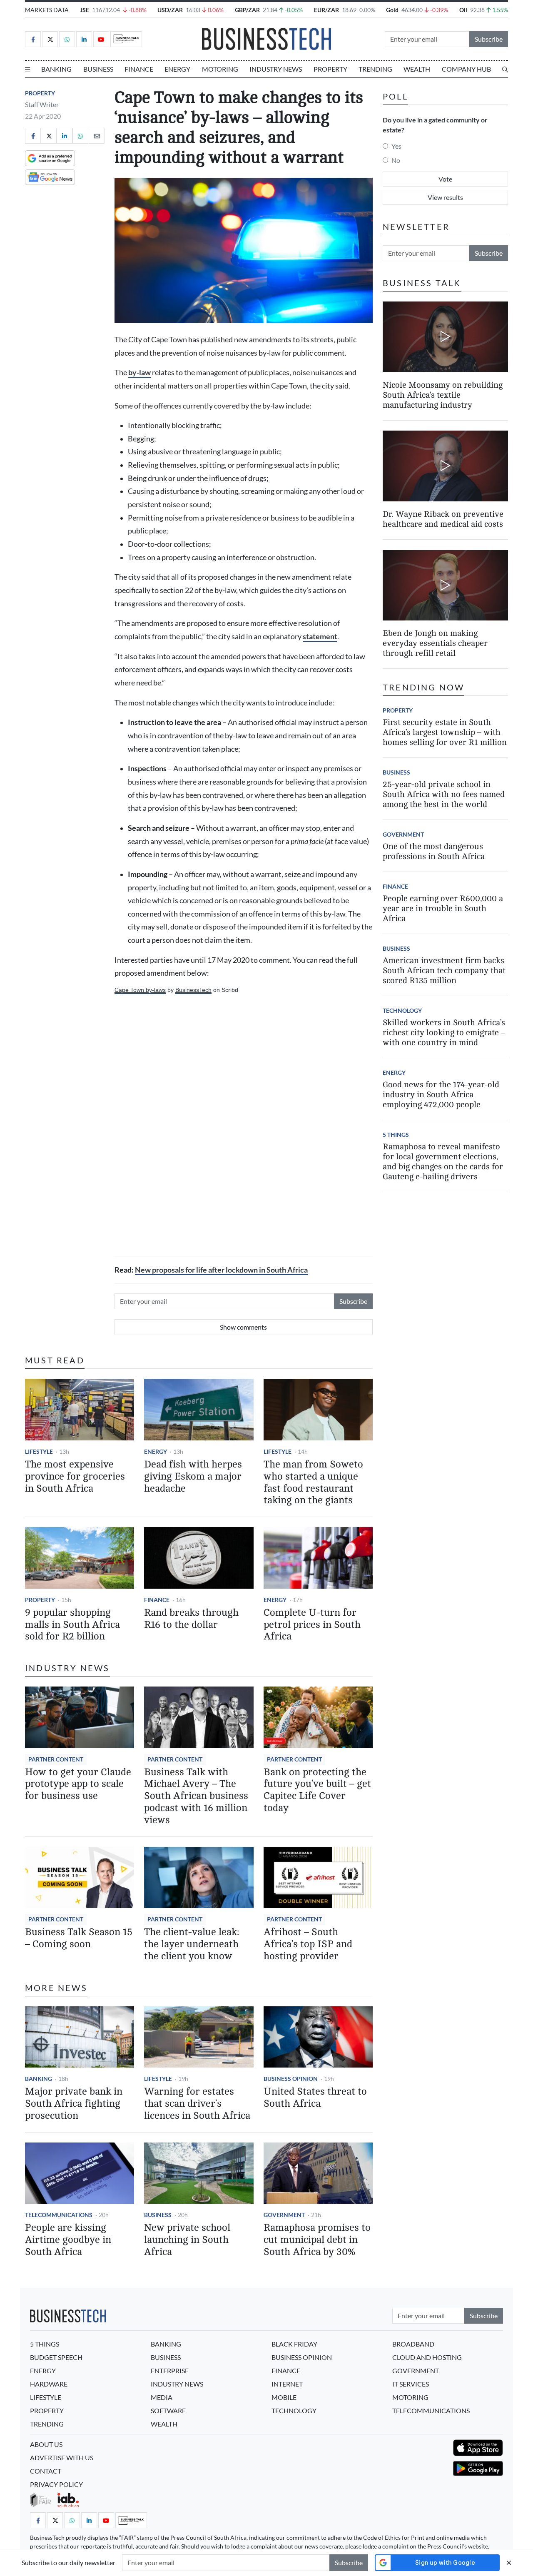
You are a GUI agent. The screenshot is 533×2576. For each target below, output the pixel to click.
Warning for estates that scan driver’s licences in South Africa (197, 2104)
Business (98, 69)
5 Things (396, 1135)
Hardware (49, 2384)
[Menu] (27, 69)
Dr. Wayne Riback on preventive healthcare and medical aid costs (443, 519)
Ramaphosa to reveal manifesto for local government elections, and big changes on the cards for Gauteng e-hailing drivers (443, 1162)
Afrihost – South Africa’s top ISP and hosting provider (308, 1944)
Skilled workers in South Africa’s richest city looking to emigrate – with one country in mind (444, 1033)
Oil (463, 10)
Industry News (276, 69)
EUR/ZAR (326, 10)
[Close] (509, 2562)
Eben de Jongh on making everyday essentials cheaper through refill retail (435, 644)
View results (445, 197)
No (396, 160)
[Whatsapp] (67, 39)
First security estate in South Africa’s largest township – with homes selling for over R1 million (445, 733)
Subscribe (489, 39)
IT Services (411, 2384)
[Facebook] (33, 39)
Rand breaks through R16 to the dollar (191, 1619)
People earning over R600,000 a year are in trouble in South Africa (443, 909)
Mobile (284, 2397)
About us (46, 2444)
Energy (177, 69)
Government (284, 2215)
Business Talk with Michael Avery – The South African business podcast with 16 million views (196, 1796)
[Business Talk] (126, 39)
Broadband (413, 2344)
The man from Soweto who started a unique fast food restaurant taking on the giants (313, 1482)
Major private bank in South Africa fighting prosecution (74, 2104)
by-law (139, 372)
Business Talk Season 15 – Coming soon (79, 1938)
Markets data (47, 10)
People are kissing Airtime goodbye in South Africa (68, 2240)
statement (320, 637)
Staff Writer (42, 104)
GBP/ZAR (247, 10)
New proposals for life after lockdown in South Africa (221, 1270)
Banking (56, 69)
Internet (287, 2384)
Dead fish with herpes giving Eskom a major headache (193, 1476)
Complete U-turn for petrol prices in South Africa (312, 1625)
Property (330, 69)
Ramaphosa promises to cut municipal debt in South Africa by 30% (317, 2240)
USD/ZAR (170, 10)
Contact (46, 2471)
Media (162, 2397)
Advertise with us (62, 2458)
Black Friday (294, 2344)
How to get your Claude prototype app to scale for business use (78, 1784)
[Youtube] (101, 39)
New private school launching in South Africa (187, 2240)
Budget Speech (56, 2357)
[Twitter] (50, 39)
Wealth (417, 69)
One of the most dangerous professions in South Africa (434, 852)
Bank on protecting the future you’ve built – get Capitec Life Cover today (317, 1790)
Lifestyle (39, 1451)
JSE (85, 10)
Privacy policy (56, 2484)
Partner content (56, 1759)
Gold (392, 10)
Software (168, 2410)
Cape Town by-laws (140, 990)
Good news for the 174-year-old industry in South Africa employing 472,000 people (441, 1095)
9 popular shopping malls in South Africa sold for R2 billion (72, 1625)
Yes (396, 146)
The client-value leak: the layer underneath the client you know (192, 1944)
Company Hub (466, 69)
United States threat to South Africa (315, 2098)
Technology (402, 1011)
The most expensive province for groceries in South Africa (75, 1476)
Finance (139, 69)
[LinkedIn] (84, 39)
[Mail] (97, 136)
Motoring (220, 69)
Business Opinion (291, 2079)
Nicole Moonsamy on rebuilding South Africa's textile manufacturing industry (443, 395)
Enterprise (170, 2370)
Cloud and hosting (427, 2357)
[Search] (505, 69)
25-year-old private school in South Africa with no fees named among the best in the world (444, 795)
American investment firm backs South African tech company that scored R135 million (444, 971)
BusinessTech (193, 990)
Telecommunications (59, 2215)
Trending (375, 69)
